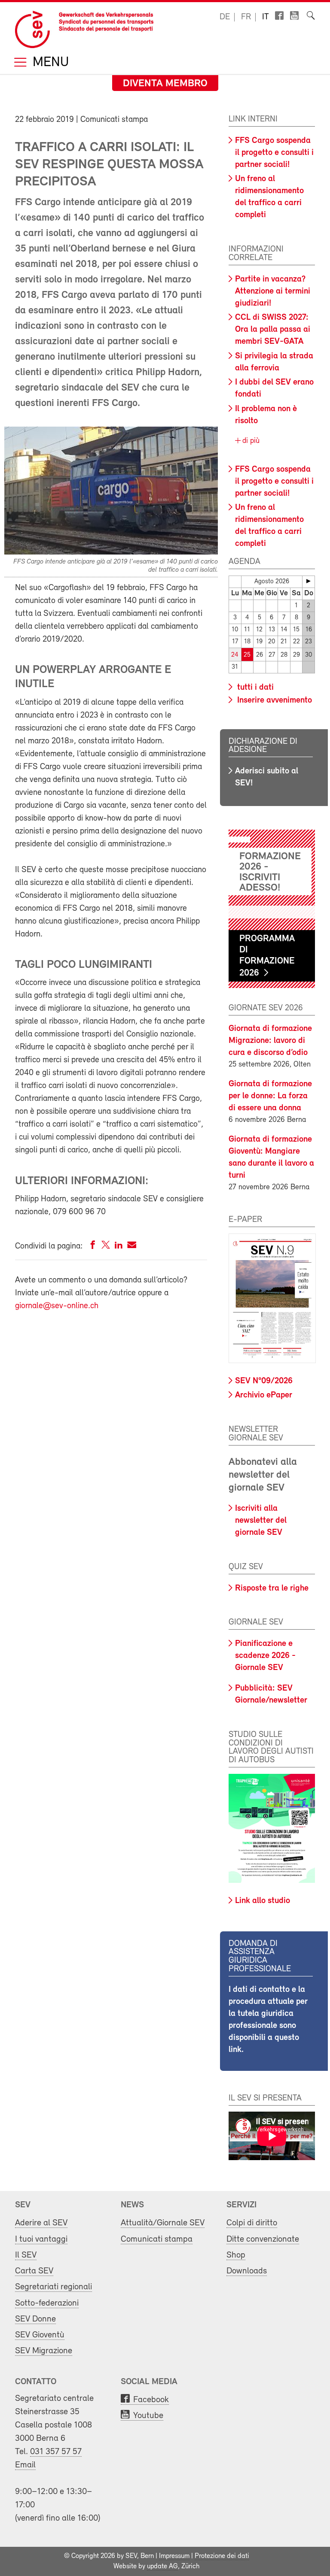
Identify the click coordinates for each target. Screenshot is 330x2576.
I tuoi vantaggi (41, 2239)
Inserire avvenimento (273, 700)
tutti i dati (254, 688)
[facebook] (93, 1247)
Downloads (247, 2271)
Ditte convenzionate (263, 2239)
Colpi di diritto (252, 2223)
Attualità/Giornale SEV (163, 2223)
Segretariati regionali (53, 2287)
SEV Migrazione (44, 2351)
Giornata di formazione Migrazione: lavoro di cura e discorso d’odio (270, 1041)
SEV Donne (35, 2319)
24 (235, 655)
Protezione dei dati (222, 2556)
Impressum (174, 2556)
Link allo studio (263, 1901)
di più (250, 441)
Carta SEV (34, 2271)
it (266, 17)
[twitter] (106, 1247)
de (225, 17)
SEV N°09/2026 (264, 1381)
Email (25, 2465)
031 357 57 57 (56, 2452)
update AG (162, 2567)
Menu (49, 63)
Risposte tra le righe (272, 1588)
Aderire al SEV (41, 2223)
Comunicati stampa (157, 2239)
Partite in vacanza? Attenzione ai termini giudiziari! (273, 291)
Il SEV (26, 2255)
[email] (132, 1247)
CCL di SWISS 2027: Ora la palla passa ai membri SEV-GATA (273, 330)
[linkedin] (119, 1247)
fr (246, 17)
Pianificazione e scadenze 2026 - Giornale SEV (265, 1656)
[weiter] (309, 581)
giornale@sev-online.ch (57, 1306)
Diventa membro (165, 84)
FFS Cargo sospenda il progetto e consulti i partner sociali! (274, 153)
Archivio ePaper (264, 1395)
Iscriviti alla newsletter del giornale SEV (261, 1521)
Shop (236, 2255)
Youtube (148, 2416)
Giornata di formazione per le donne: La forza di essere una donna (270, 1096)
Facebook (151, 2400)
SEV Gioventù (40, 2335)
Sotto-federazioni (47, 2303)
